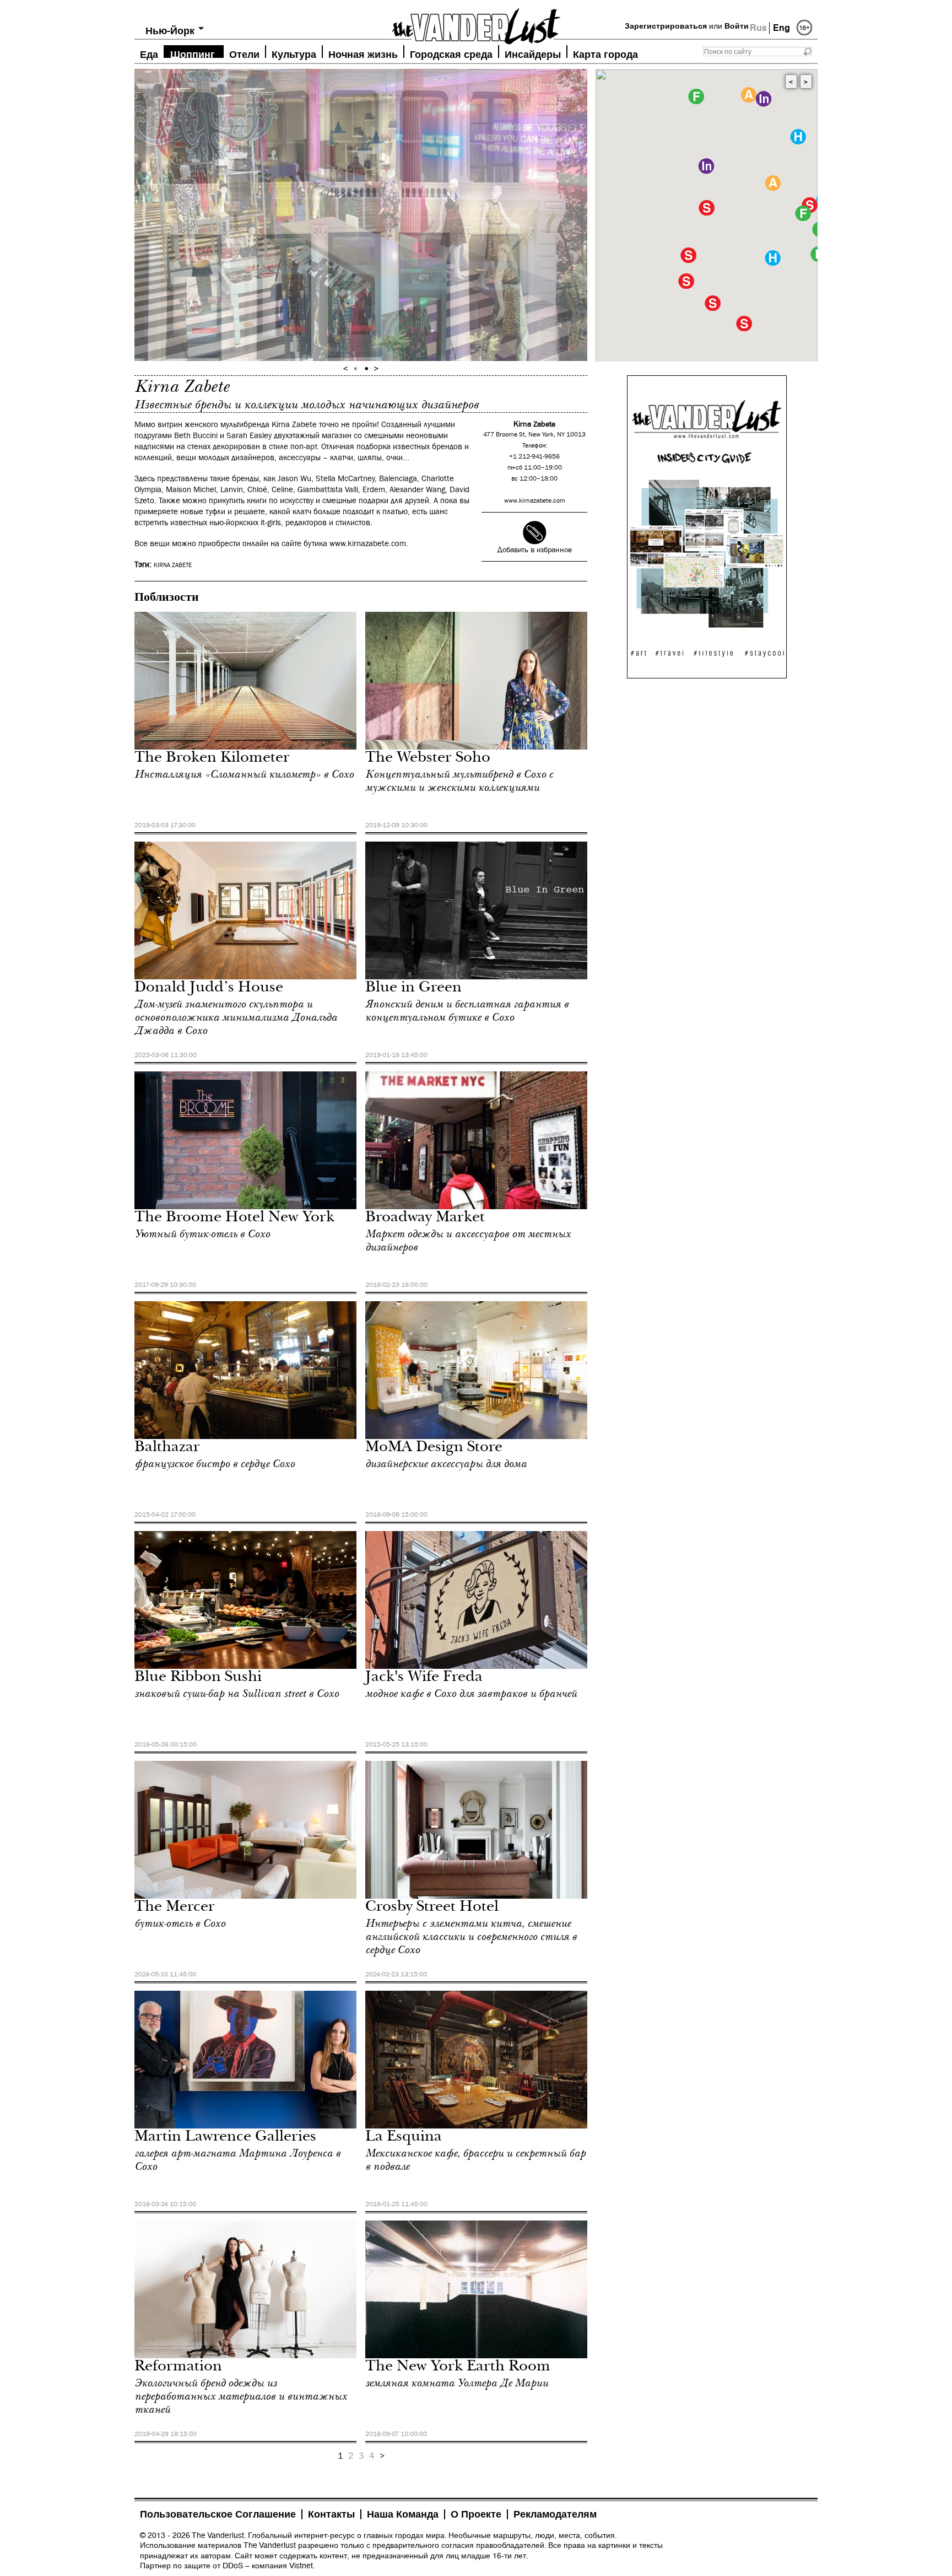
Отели (244, 53)
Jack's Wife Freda (424, 1678)
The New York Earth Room (458, 2367)
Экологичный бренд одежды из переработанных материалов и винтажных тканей (241, 2396)
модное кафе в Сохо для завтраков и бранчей (471, 1694)
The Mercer (175, 1908)
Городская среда (451, 53)
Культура (294, 53)
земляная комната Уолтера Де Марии (457, 2383)
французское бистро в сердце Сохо (215, 1464)
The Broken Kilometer (212, 759)
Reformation (178, 2367)
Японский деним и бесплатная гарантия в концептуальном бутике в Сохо (467, 1011)
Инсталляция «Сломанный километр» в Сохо (244, 774)
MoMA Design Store (434, 1448)
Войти (737, 26)
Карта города (605, 53)
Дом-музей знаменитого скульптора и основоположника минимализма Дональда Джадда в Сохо (236, 1017)
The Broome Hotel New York (234, 1218)
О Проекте (476, 2514)
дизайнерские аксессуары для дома (446, 1464)
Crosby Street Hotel (432, 1908)
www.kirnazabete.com (535, 501)
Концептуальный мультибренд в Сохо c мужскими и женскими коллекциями (459, 781)
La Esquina (404, 2138)
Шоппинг (193, 53)
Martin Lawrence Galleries (225, 2138)
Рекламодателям (555, 2514)
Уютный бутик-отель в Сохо (202, 1234)
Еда (149, 53)
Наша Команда (403, 2514)
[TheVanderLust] (476, 23)
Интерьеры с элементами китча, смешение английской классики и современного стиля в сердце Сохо (471, 1937)
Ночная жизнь (363, 53)
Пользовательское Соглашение (218, 2514)
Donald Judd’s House (209, 988)
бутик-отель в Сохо (180, 1923)
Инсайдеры (533, 53)
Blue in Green (413, 988)
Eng (781, 28)
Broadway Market (425, 1218)
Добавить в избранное (535, 550)
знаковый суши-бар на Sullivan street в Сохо (237, 1694)
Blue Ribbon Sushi (198, 1678)
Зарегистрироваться (666, 26)
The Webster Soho (428, 759)
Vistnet (301, 2566)
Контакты (331, 2514)
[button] (707, 208)
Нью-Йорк (170, 31)
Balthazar (167, 1448)
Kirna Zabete (173, 565)
